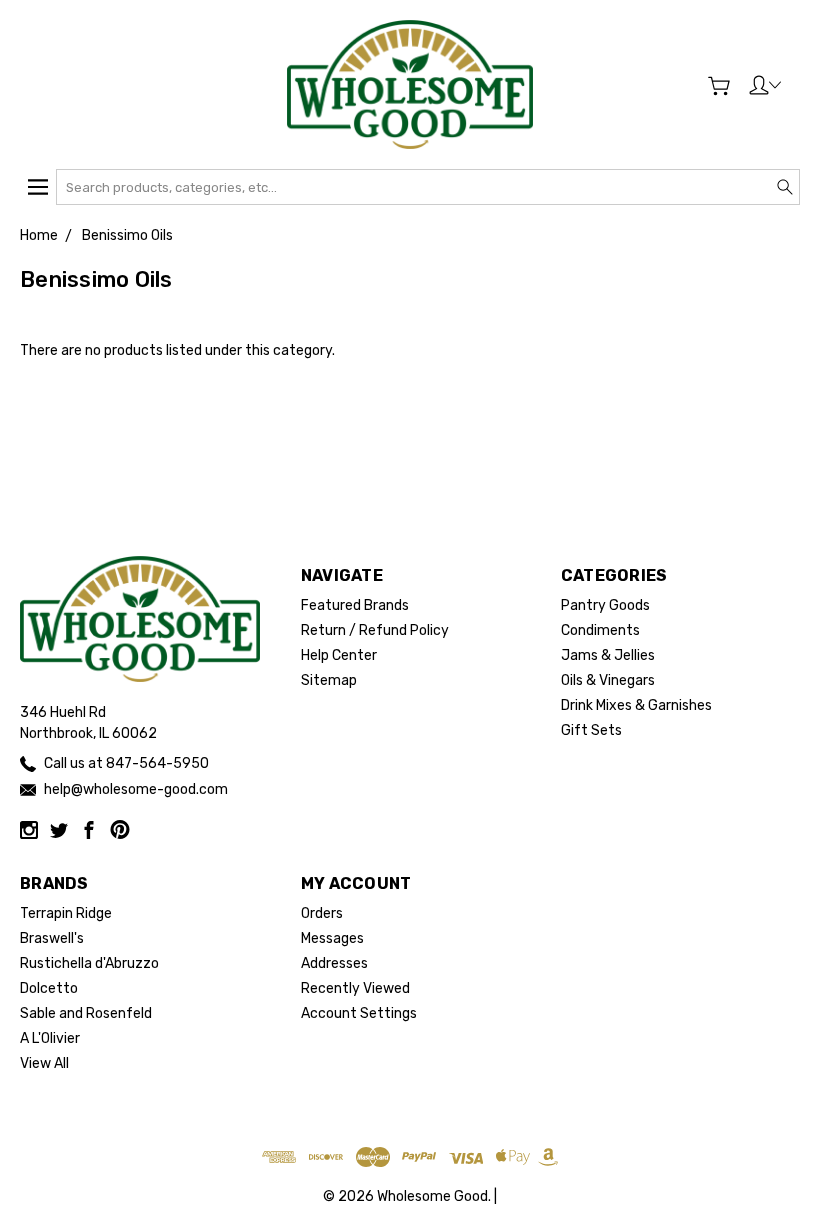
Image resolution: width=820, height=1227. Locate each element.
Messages (332, 938)
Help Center (339, 655)
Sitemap (329, 680)
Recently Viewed (355, 988)
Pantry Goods (605, 605)
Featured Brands (355, 605)
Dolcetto (49, 988)
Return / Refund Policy (375, 630)
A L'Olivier (50, 1038)
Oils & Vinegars (608, 680)
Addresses (334, 963)
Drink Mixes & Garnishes (636, 705)
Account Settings (359, 1013)
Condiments (600, 630)
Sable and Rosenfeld (86, 1013)
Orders (322, 913)
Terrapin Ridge (66, 913)
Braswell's (52, 938)
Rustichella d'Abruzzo (89, 963)
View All (44, 1063)
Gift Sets (591, 730)
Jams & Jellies (608, 655)
